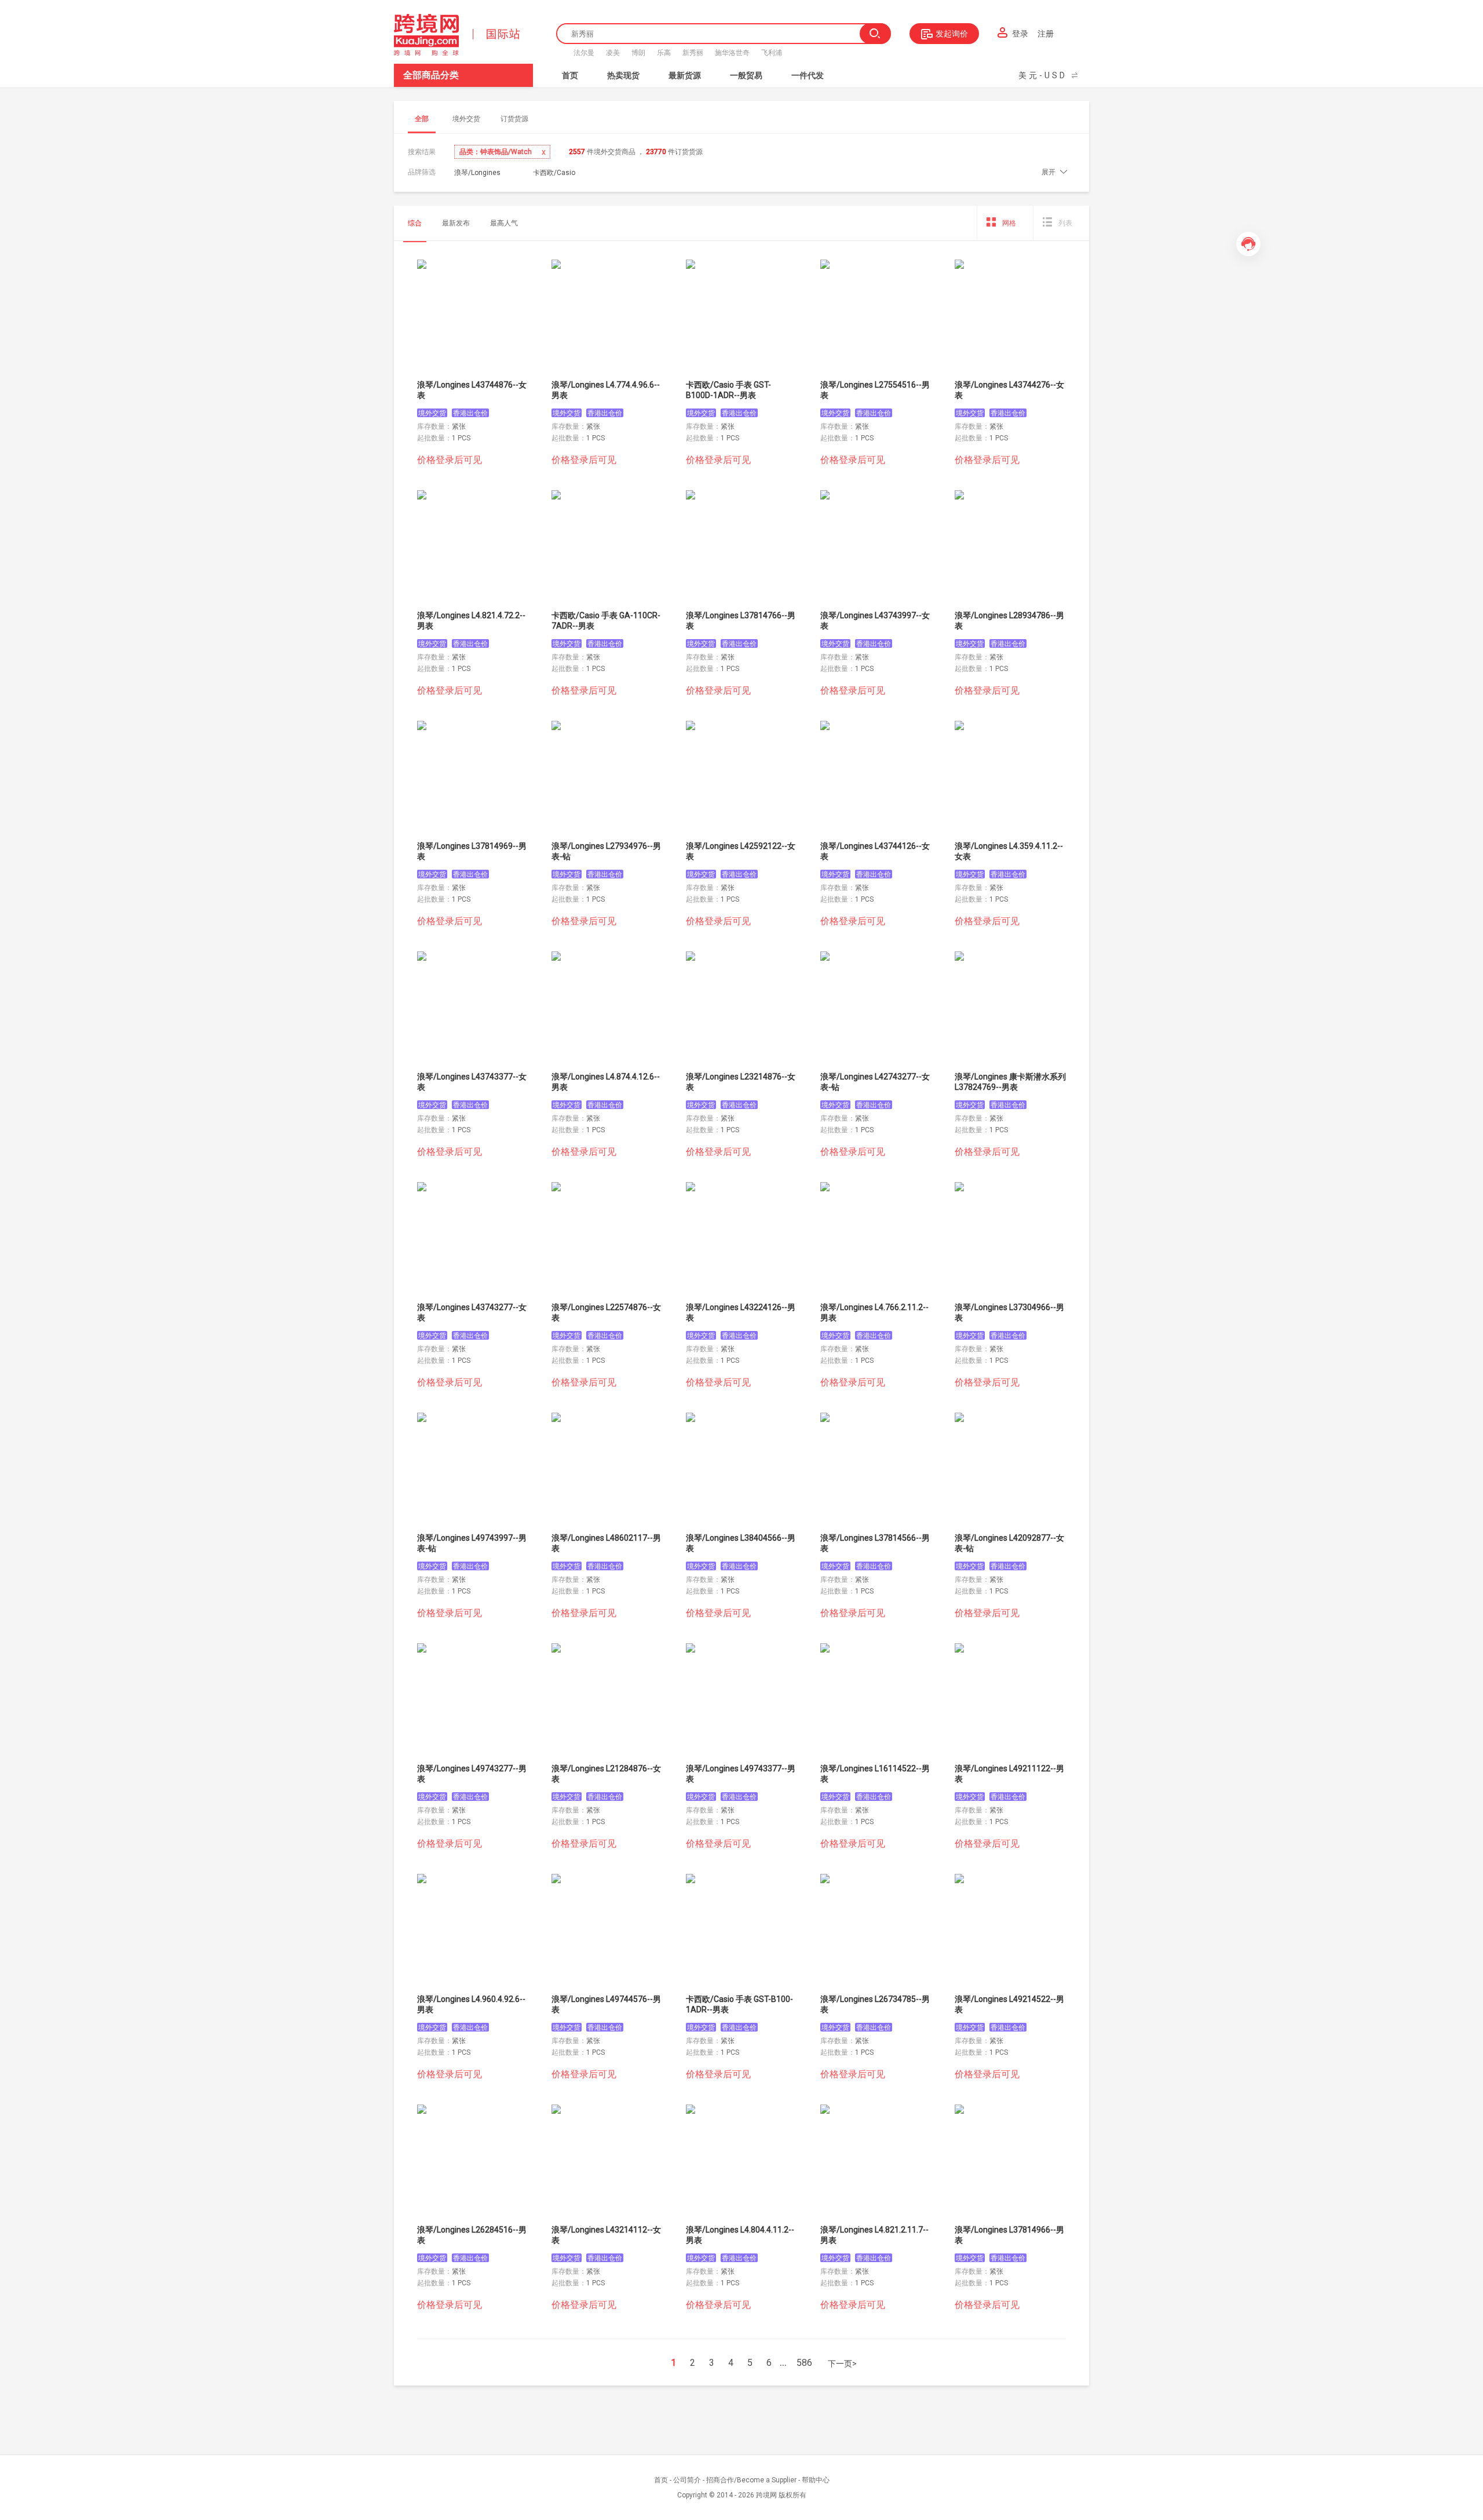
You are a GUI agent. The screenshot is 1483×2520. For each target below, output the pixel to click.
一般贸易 (746, 75)
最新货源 (685, 75)
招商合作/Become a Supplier (751, 2480)
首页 (570, 75)
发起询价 (952, 34)
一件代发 (808, 75)
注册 (1046, 34)
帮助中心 (816, 2480)
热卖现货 (623, 75)
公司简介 (687, 2480)
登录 (1020, 34)
